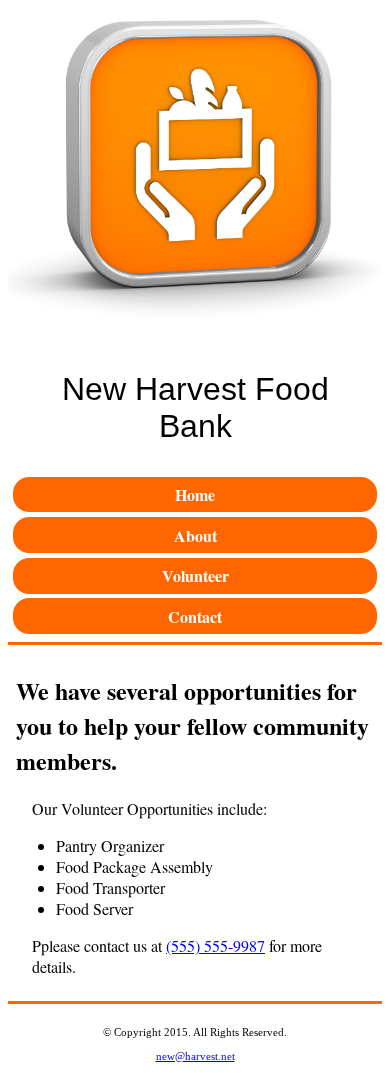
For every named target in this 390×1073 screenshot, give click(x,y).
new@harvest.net (195, 1056)
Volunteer (195, 575)
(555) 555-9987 (215, 945)
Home (195, 494)
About (195, 535)
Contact (195, 616)
